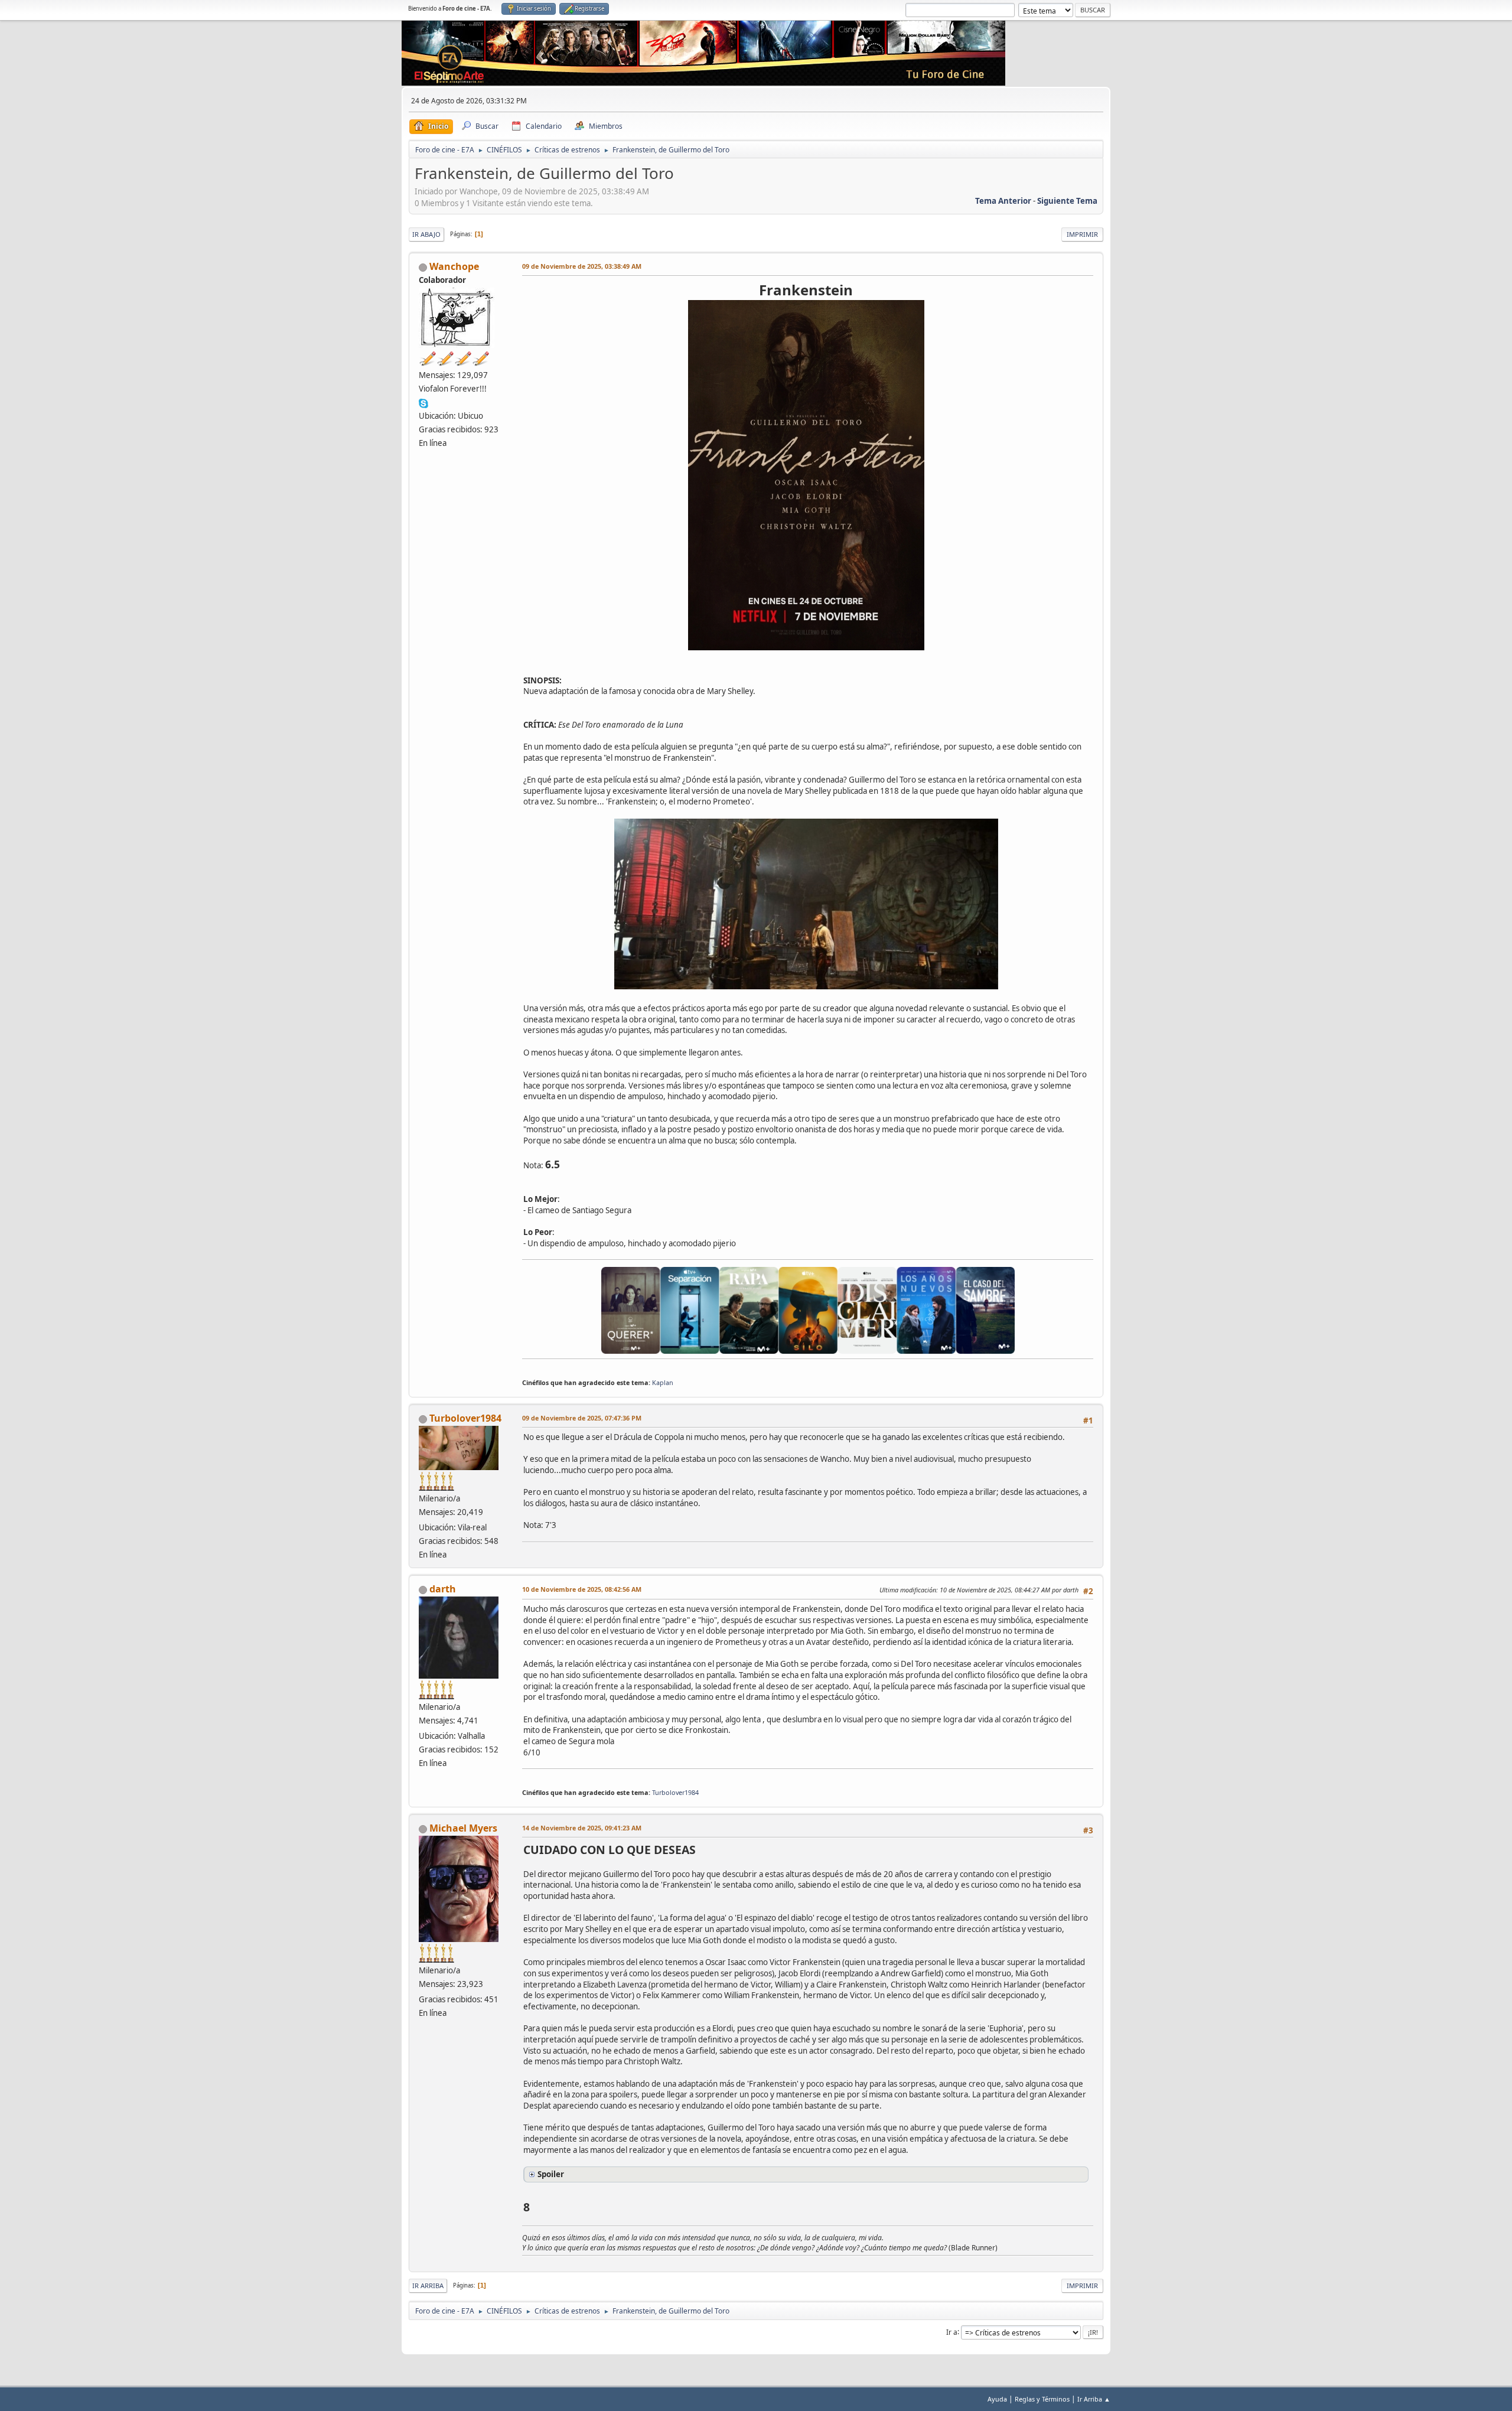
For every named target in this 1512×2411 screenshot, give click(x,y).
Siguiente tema (1067, 201)
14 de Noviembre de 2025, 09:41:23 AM (582, 1828)
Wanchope (454, 266)
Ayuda (997, 2399)
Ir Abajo (426, 234)
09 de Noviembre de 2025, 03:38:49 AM (582, 266)
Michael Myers (463, 1828)
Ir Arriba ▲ (1094, 2399)
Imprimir (1082, 234)
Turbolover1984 (465, 1418)
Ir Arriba (428, 2285)
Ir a (952, 2332)
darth (443, 1589)
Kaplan (663, 1382)
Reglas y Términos (1042, 2399)
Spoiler (551, 2174)
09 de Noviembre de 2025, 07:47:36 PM (582, 1418)
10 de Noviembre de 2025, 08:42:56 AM (582, 1589)
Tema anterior (1003, 201)
